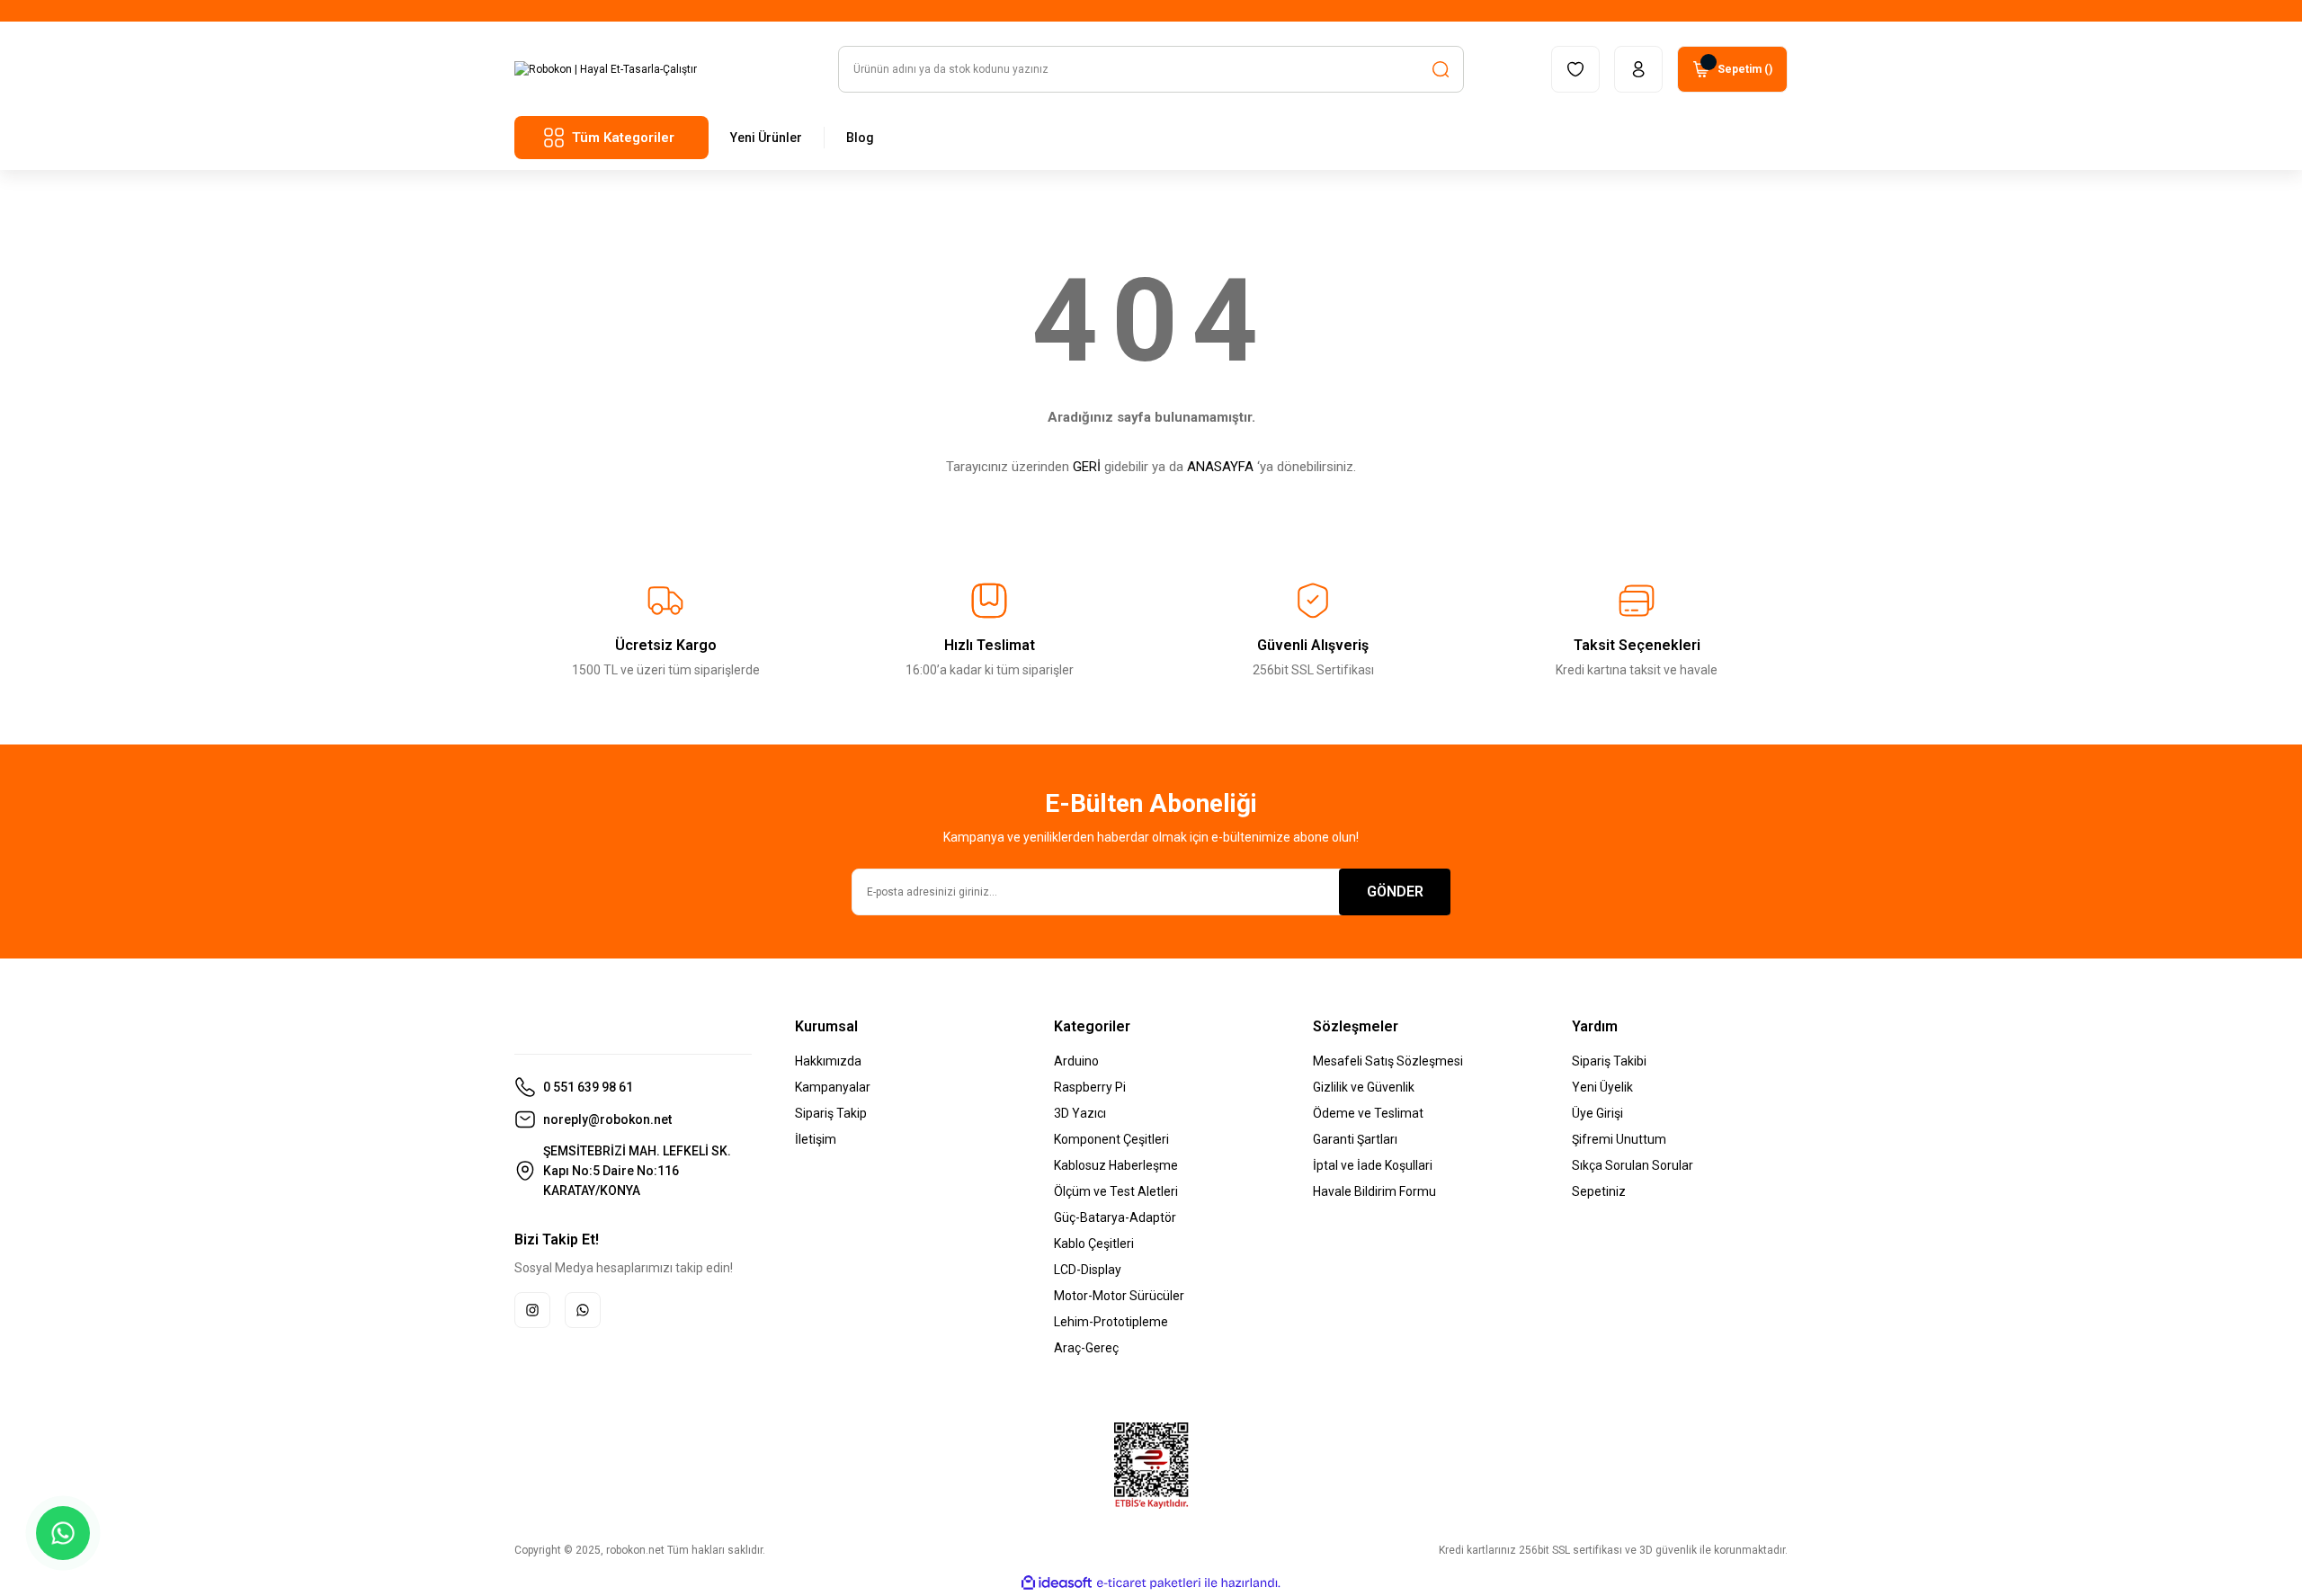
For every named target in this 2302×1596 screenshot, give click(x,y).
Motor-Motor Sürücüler (1119, 1296)
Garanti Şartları (1355, 1139)
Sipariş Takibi (1609, 1061)
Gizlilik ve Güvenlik (1364, 1087)
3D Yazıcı (1080, 1113)
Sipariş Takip (831, 1113)
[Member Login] (1638, 69)
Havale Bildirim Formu (1374, 1191)
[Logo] (606, 69)
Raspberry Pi (1090, 1087)
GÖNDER (1395, 892)
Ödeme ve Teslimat (1368, 1113)
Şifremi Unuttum (1619, 1139)
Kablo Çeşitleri (1094, 1244)
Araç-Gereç (1086, 1348)
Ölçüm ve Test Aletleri (1116, 1191)
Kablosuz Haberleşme (1116, 1165)
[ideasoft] (1057, 1583)
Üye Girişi (1597, 1113)
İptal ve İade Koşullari (1373, 1165)
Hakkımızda (828, 1061)
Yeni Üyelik (1602, 1087)
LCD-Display (1088, 1270)
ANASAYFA (1220, 467)
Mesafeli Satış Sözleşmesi (1388, 1061)
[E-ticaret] (1149, 1583)
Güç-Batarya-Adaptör (1115, 1217)
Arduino (1076, 1061)
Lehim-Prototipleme (1111, 1322)
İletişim (816, 1139)
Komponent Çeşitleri (1111, 1139)
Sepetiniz (1599, 1191)
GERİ (1087, 467)
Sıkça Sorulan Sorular (1633, 1165)
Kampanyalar (833, 1087)
